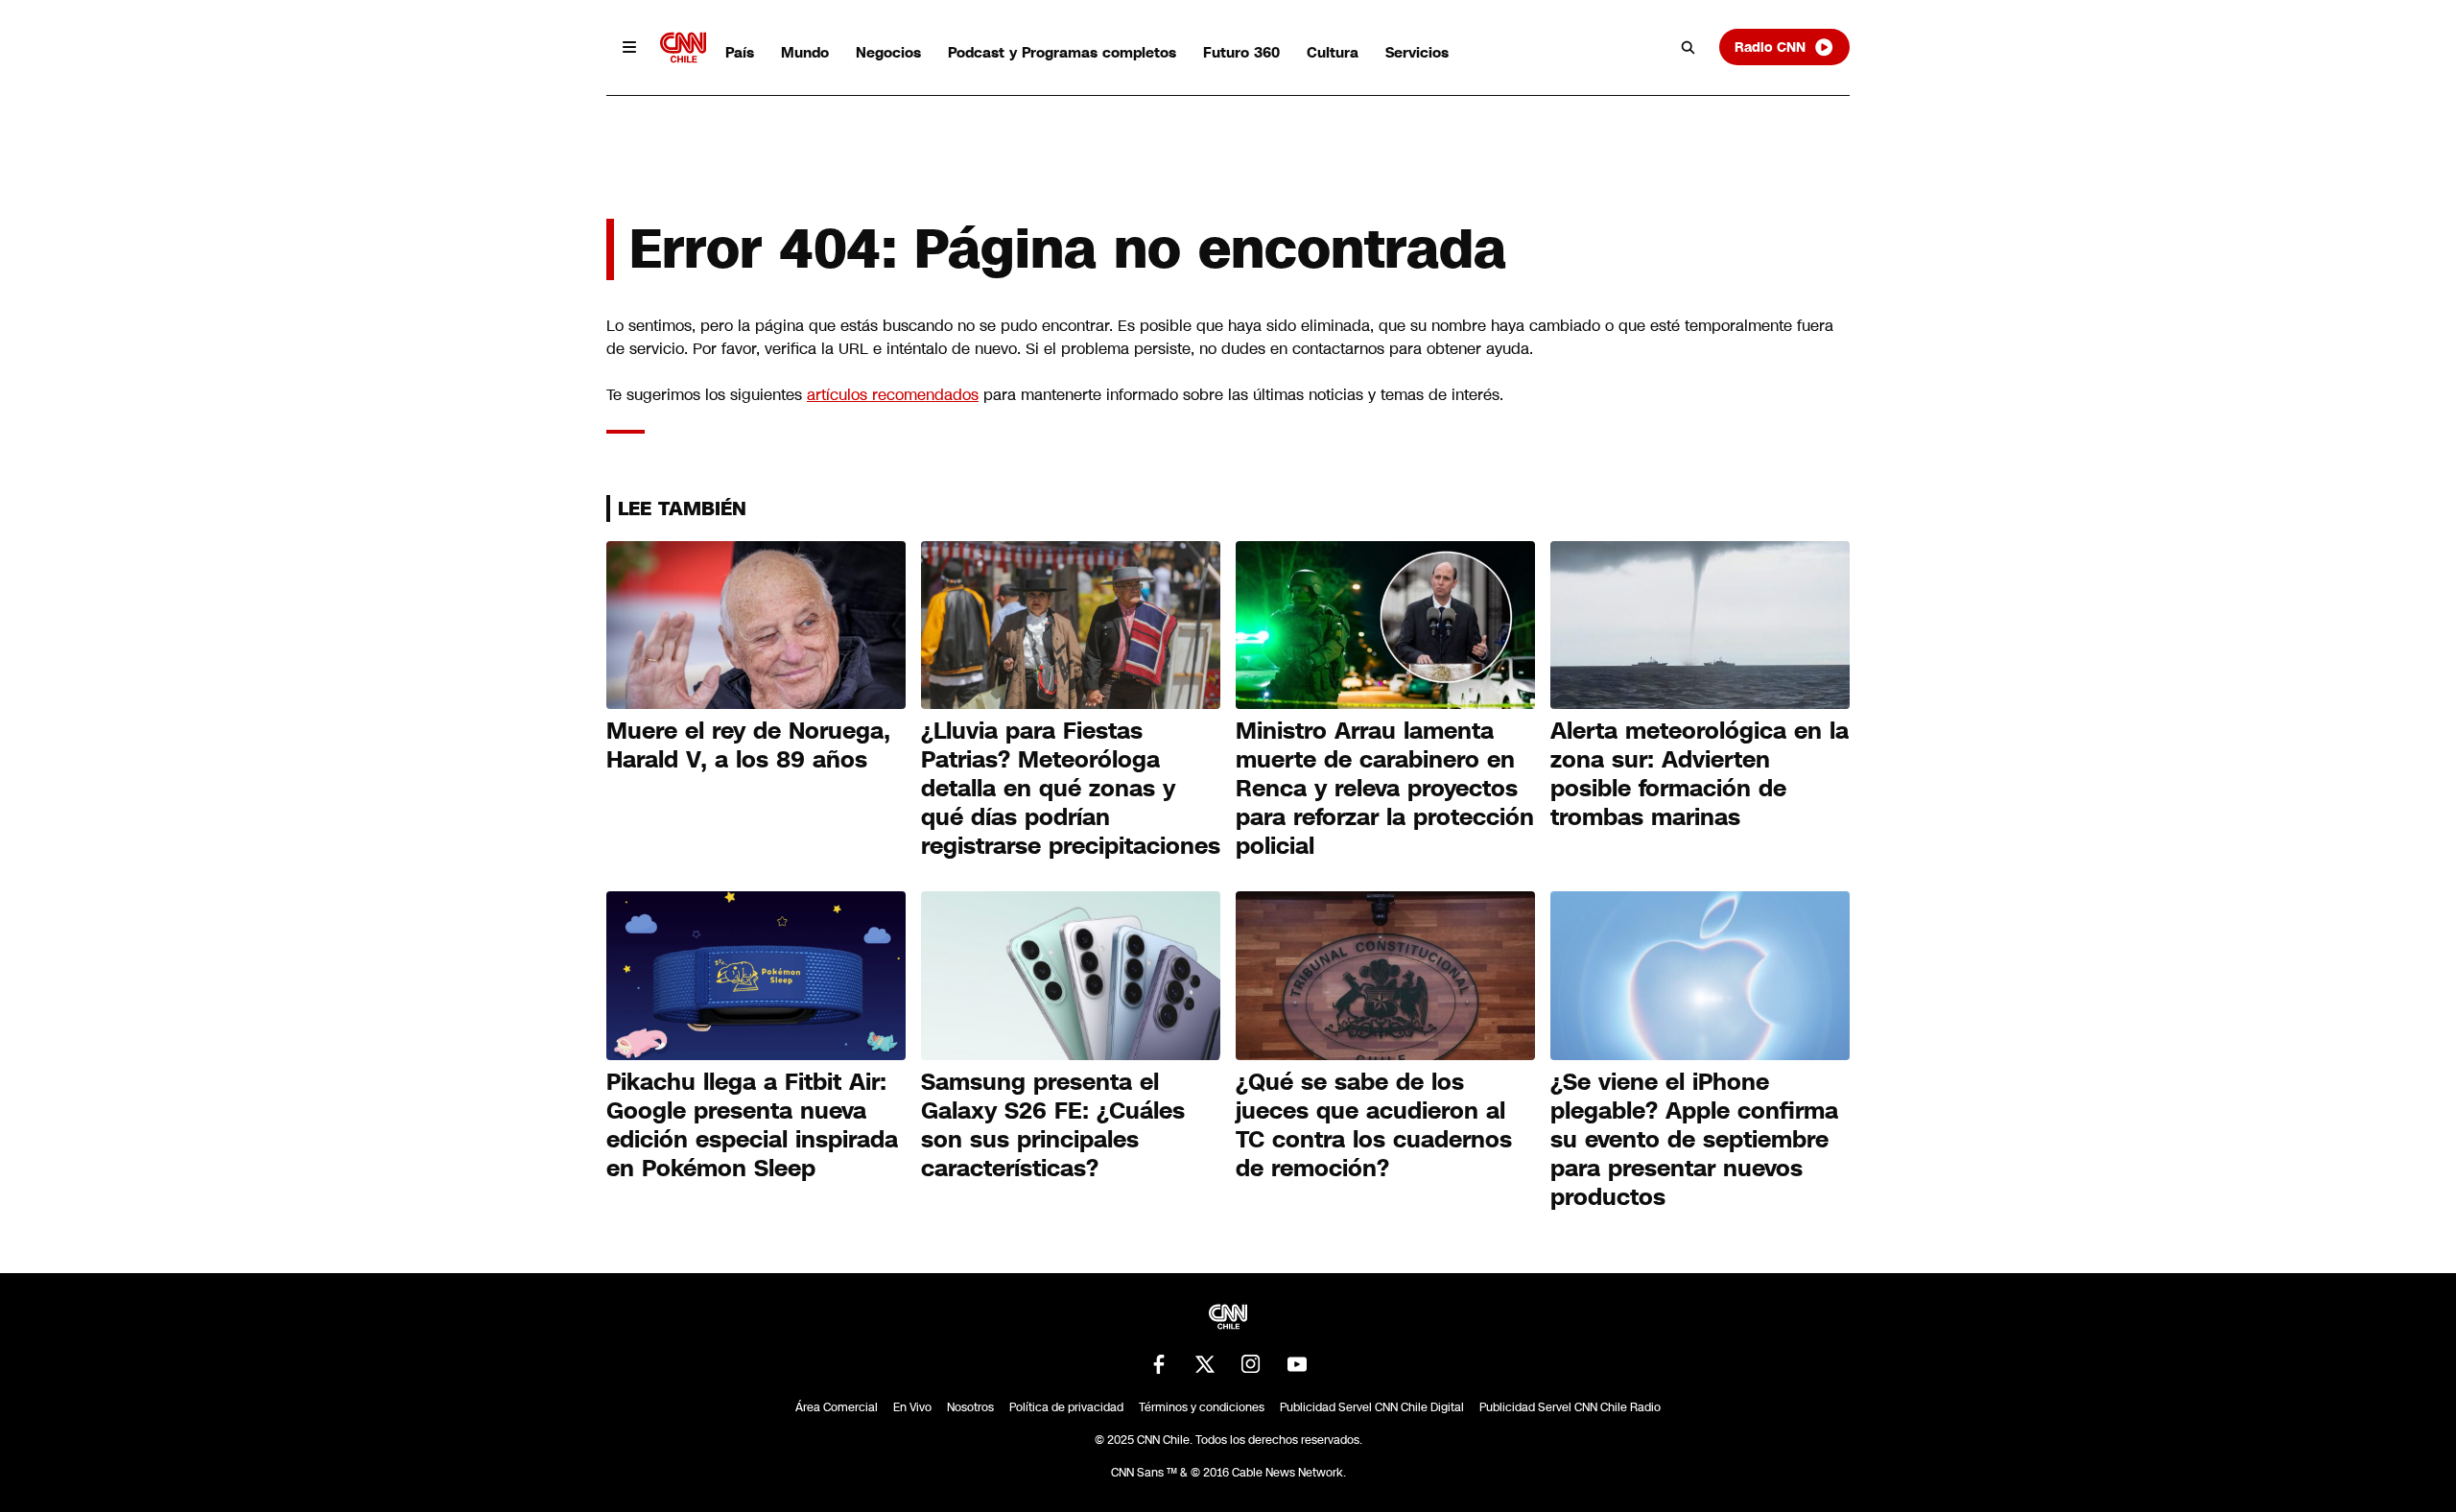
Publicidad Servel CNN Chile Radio (1570, 1407)
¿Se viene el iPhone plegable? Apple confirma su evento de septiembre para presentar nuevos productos (1694, 1140)
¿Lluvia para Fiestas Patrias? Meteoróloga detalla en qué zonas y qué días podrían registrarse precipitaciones (1071, 789)
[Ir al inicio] (683, 47)
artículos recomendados (893, 395)
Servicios (1417, 52)
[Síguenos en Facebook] (1159, 1364)
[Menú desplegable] (629, 47)
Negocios (888, 52)
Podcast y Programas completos (1062, 52)
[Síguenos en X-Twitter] (1205, 1364)
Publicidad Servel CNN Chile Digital (1372, 1407)
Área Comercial (837, 1407)
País (740, 52)
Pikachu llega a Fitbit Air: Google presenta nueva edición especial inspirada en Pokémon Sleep (752, 1125)
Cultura (1333, 52)
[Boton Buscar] (1688, 47)
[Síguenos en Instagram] (1251, 1364)
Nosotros (970, 1407)
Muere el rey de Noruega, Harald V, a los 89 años (748, 745)
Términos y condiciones (1202, 1407)
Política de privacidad (1066, 1407)
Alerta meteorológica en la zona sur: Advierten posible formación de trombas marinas (1700, 774)
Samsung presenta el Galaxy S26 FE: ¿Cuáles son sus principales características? (1053, 1125)
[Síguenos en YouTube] (1297, 1364)
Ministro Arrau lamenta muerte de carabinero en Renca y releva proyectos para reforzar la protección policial (1385, 789)
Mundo (805, 52)
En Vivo (912, 1407)
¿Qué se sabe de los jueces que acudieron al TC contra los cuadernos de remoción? (1374, 1125)
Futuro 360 (1241, 52)
